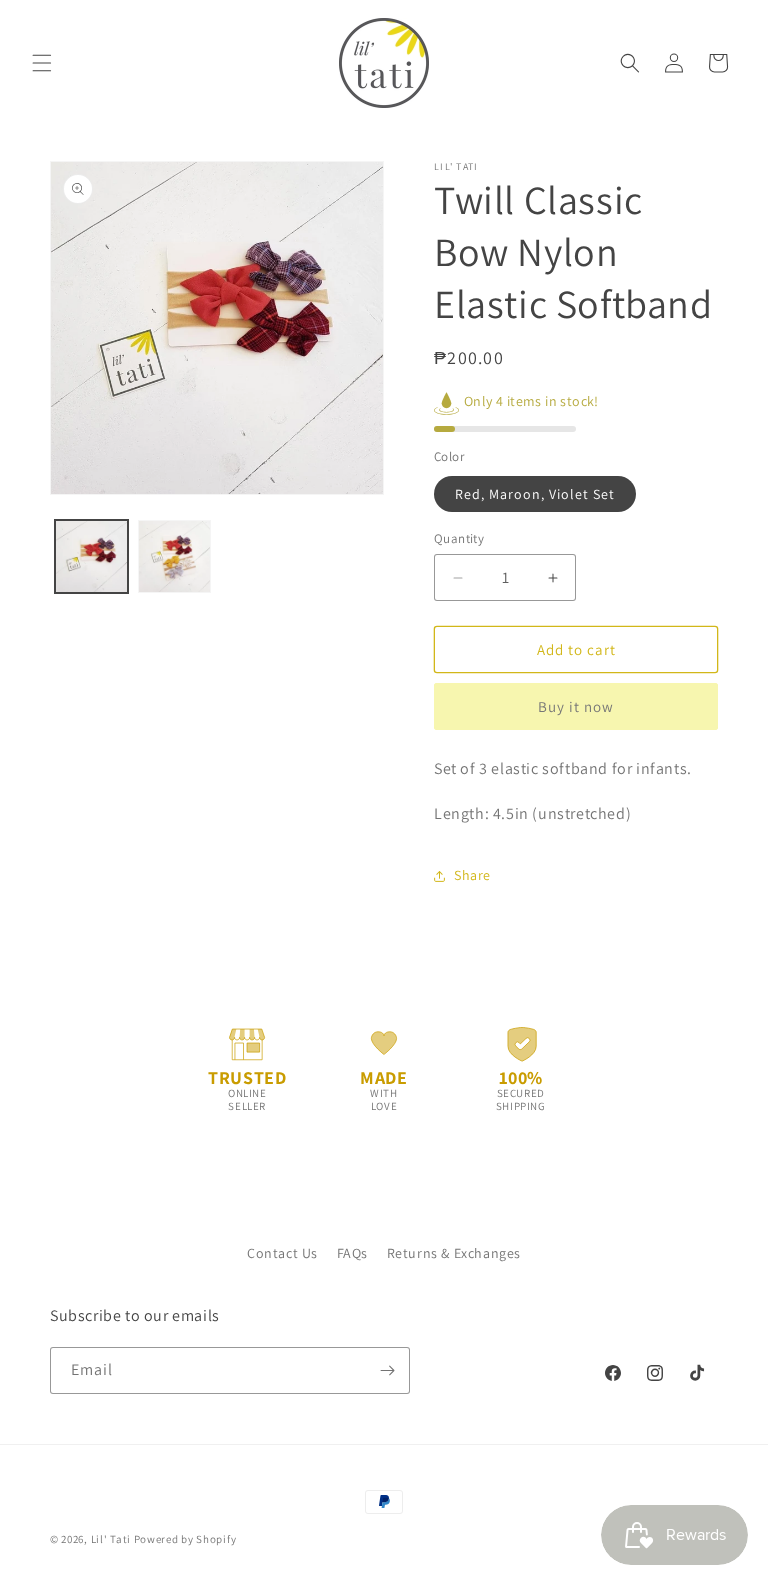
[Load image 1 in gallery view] (91, 556)
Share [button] (472, 875)
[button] (42, 63)
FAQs (352, 1253)
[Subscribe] (387, 1370)
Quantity (459, 538)
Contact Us (282, 1253)
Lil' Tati (111, 1539)
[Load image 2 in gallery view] (174, 556)
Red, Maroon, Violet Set (535, 494)
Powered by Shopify (185, 1539)
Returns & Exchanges (454, 1253)
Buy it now (576, 706)
